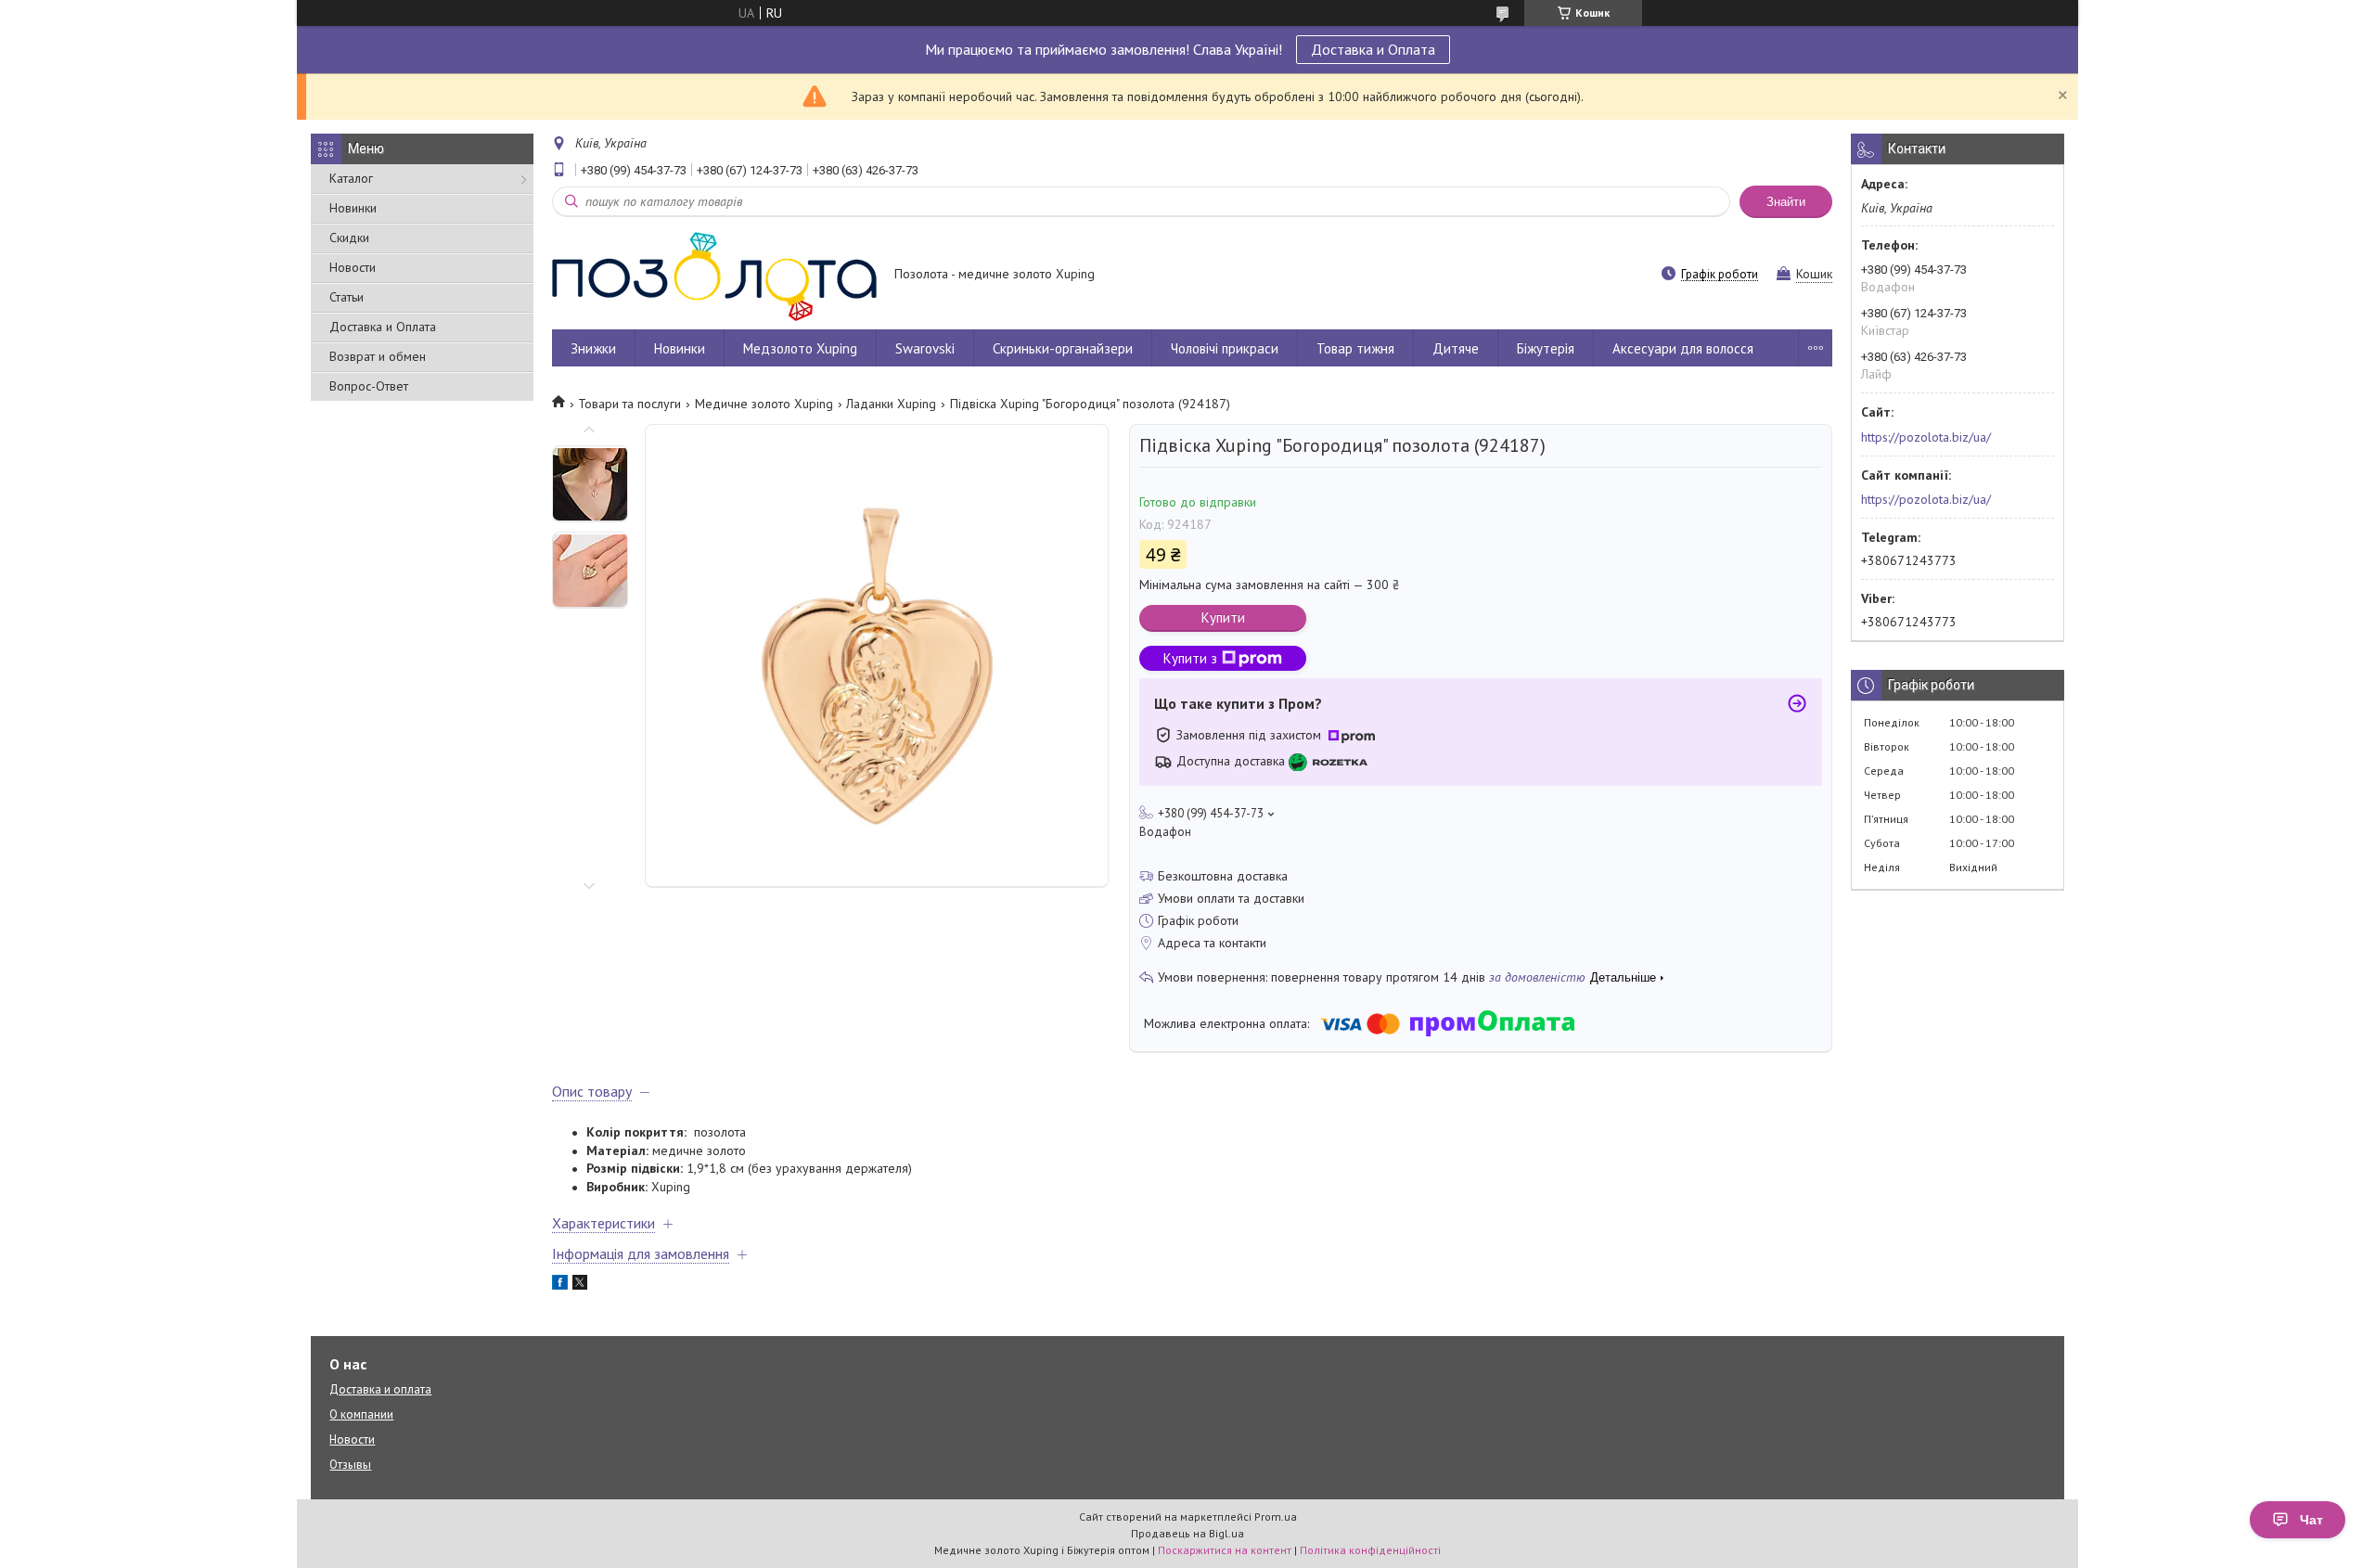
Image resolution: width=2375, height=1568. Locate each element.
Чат (2311, 1520)
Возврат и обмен (378, 356)
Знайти (1786, 202)
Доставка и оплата (380, 1389)
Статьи (347, 297)
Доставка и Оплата (1373, 49)
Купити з (1190, 658)
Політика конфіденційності (1370, 1550)
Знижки (593, 348)
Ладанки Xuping (891, 404)
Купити (1223, 617)
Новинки (353, 208)
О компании (361, 1414)
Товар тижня (1355, 348)
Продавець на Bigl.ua (1187, 1533)
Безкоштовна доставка (1223, 876)
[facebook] (560, 1285)
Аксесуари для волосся (1683, 348)
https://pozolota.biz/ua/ (1926, 437)
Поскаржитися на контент (1225, 1550)
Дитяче (1456, 348)
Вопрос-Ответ (369, 386)
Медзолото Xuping (800, 348)
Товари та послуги (629, 404)
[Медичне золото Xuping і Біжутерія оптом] (714, 276)
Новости (353, 267)
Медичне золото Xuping (764, 404)
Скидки (349, 238)
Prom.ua (1276, 1517)
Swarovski (925, 348)
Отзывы (350, 1465)
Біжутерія (1546, 348)
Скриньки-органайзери (1063, 348)
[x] (580, 1285)
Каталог (351, 178)
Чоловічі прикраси (1225, 348)
